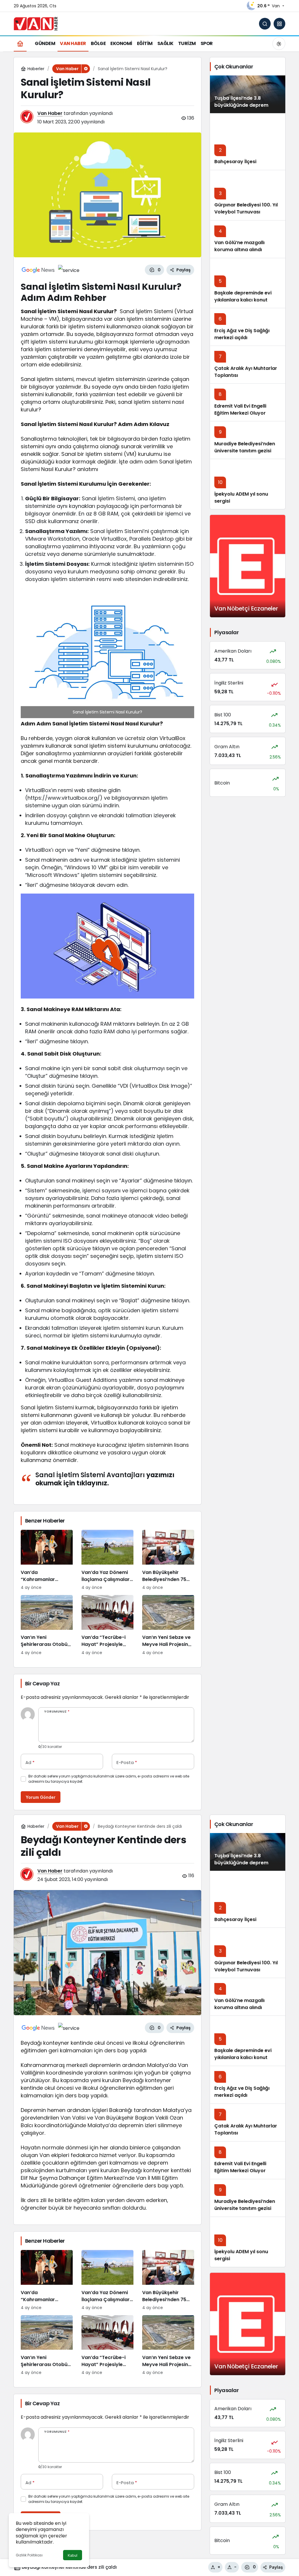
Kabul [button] (73, 2555)
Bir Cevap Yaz (42, 1683)
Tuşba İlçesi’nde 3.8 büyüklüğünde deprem (241, 102)
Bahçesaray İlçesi (235, 162)
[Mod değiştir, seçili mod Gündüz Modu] (279, 44)
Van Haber (50, 113)
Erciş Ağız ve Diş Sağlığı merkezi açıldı (242, 334)
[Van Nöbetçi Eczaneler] (248, 566)
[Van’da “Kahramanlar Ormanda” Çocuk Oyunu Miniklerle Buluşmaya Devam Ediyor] (47, 1560)
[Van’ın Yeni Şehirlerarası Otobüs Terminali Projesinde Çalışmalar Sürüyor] (47, 1625)
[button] (279, 24)
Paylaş (276, 2567)
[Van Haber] (36, 23)
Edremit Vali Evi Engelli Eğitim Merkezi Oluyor (240, 409)
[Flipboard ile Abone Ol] (69, 270)
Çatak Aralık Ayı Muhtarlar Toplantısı (246, 372)
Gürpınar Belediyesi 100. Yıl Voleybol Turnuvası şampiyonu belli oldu (246, 212)
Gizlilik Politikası (29, 2555)
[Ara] (265, 24)
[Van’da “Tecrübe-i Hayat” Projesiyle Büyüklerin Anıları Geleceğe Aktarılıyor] (107, 1625)
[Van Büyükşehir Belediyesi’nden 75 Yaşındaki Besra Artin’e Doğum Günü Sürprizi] (168, 1560)
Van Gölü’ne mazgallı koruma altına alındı (239, 246)
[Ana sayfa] (20, 43)
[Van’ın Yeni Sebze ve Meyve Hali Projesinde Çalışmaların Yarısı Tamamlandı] (168, 1625)
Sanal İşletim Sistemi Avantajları (90, 1475)
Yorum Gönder (41, 1797)
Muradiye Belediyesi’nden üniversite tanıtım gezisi (245, 447)
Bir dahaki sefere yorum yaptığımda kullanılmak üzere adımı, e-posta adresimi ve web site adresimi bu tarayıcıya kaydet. (109, 1779)
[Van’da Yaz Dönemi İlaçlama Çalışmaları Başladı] (107, 1560)
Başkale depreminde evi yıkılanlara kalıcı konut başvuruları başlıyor (243, 300)
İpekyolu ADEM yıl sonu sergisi (241, 498)
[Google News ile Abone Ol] (38, 270)
